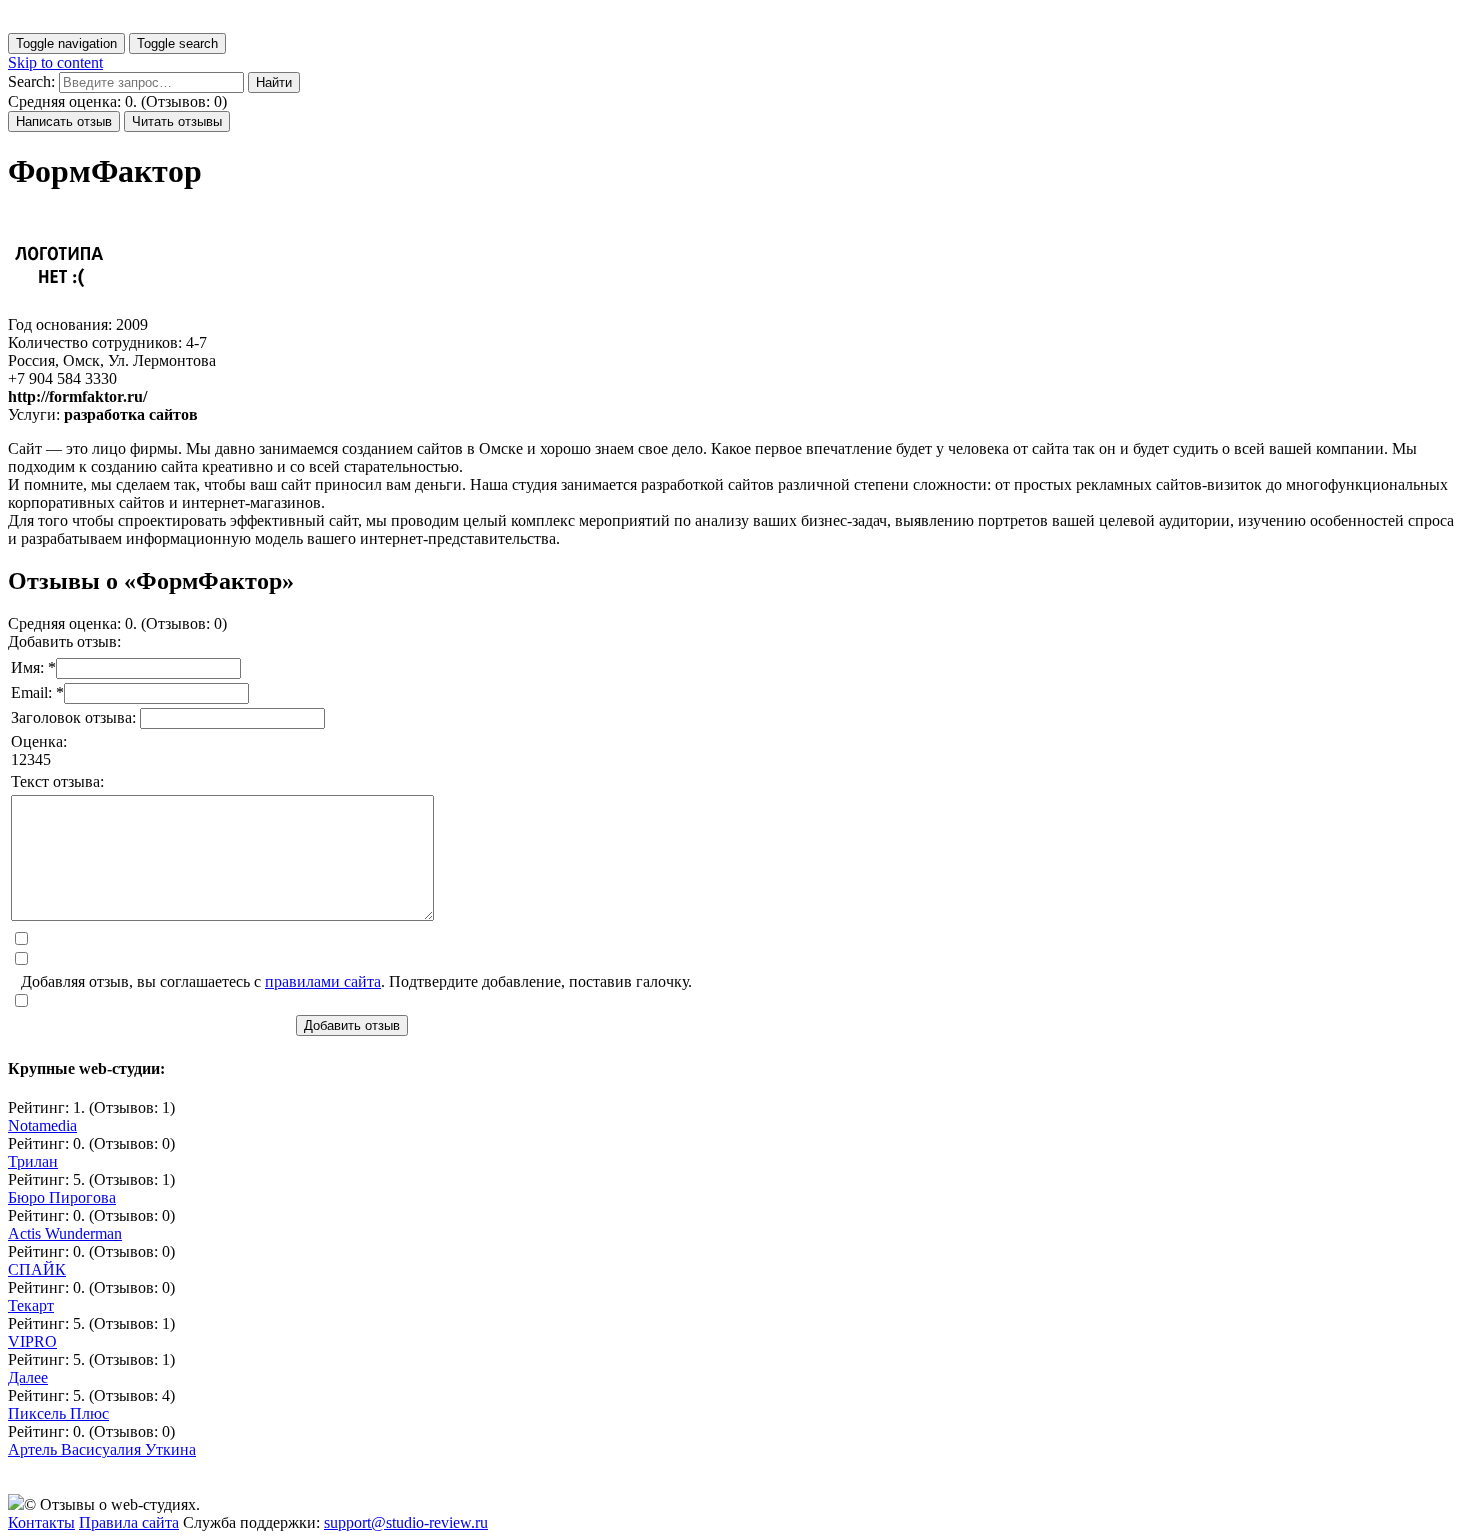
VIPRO (32, 1341)
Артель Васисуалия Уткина (102, 1449)
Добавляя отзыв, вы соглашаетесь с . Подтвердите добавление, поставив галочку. (356, 981)
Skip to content (55, 62)
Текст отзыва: (57, 781)
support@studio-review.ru (406, 1522)
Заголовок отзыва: (75, 717)
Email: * (37, 692)
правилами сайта (323, 981)
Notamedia (42, 1125)
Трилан (33, 1161)
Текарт (31, 1305)
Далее (28, 1377)
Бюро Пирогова (62, 1197)
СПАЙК (37, 1269)
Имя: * (33, 667)
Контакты (41, 1522)
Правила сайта (129, 1522)
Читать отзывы (177, 121)
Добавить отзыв (352, 1025)
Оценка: (39, 741)
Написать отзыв (64, 121)
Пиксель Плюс (58, 1413)
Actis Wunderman (65, 1233)
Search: (31, 81)
